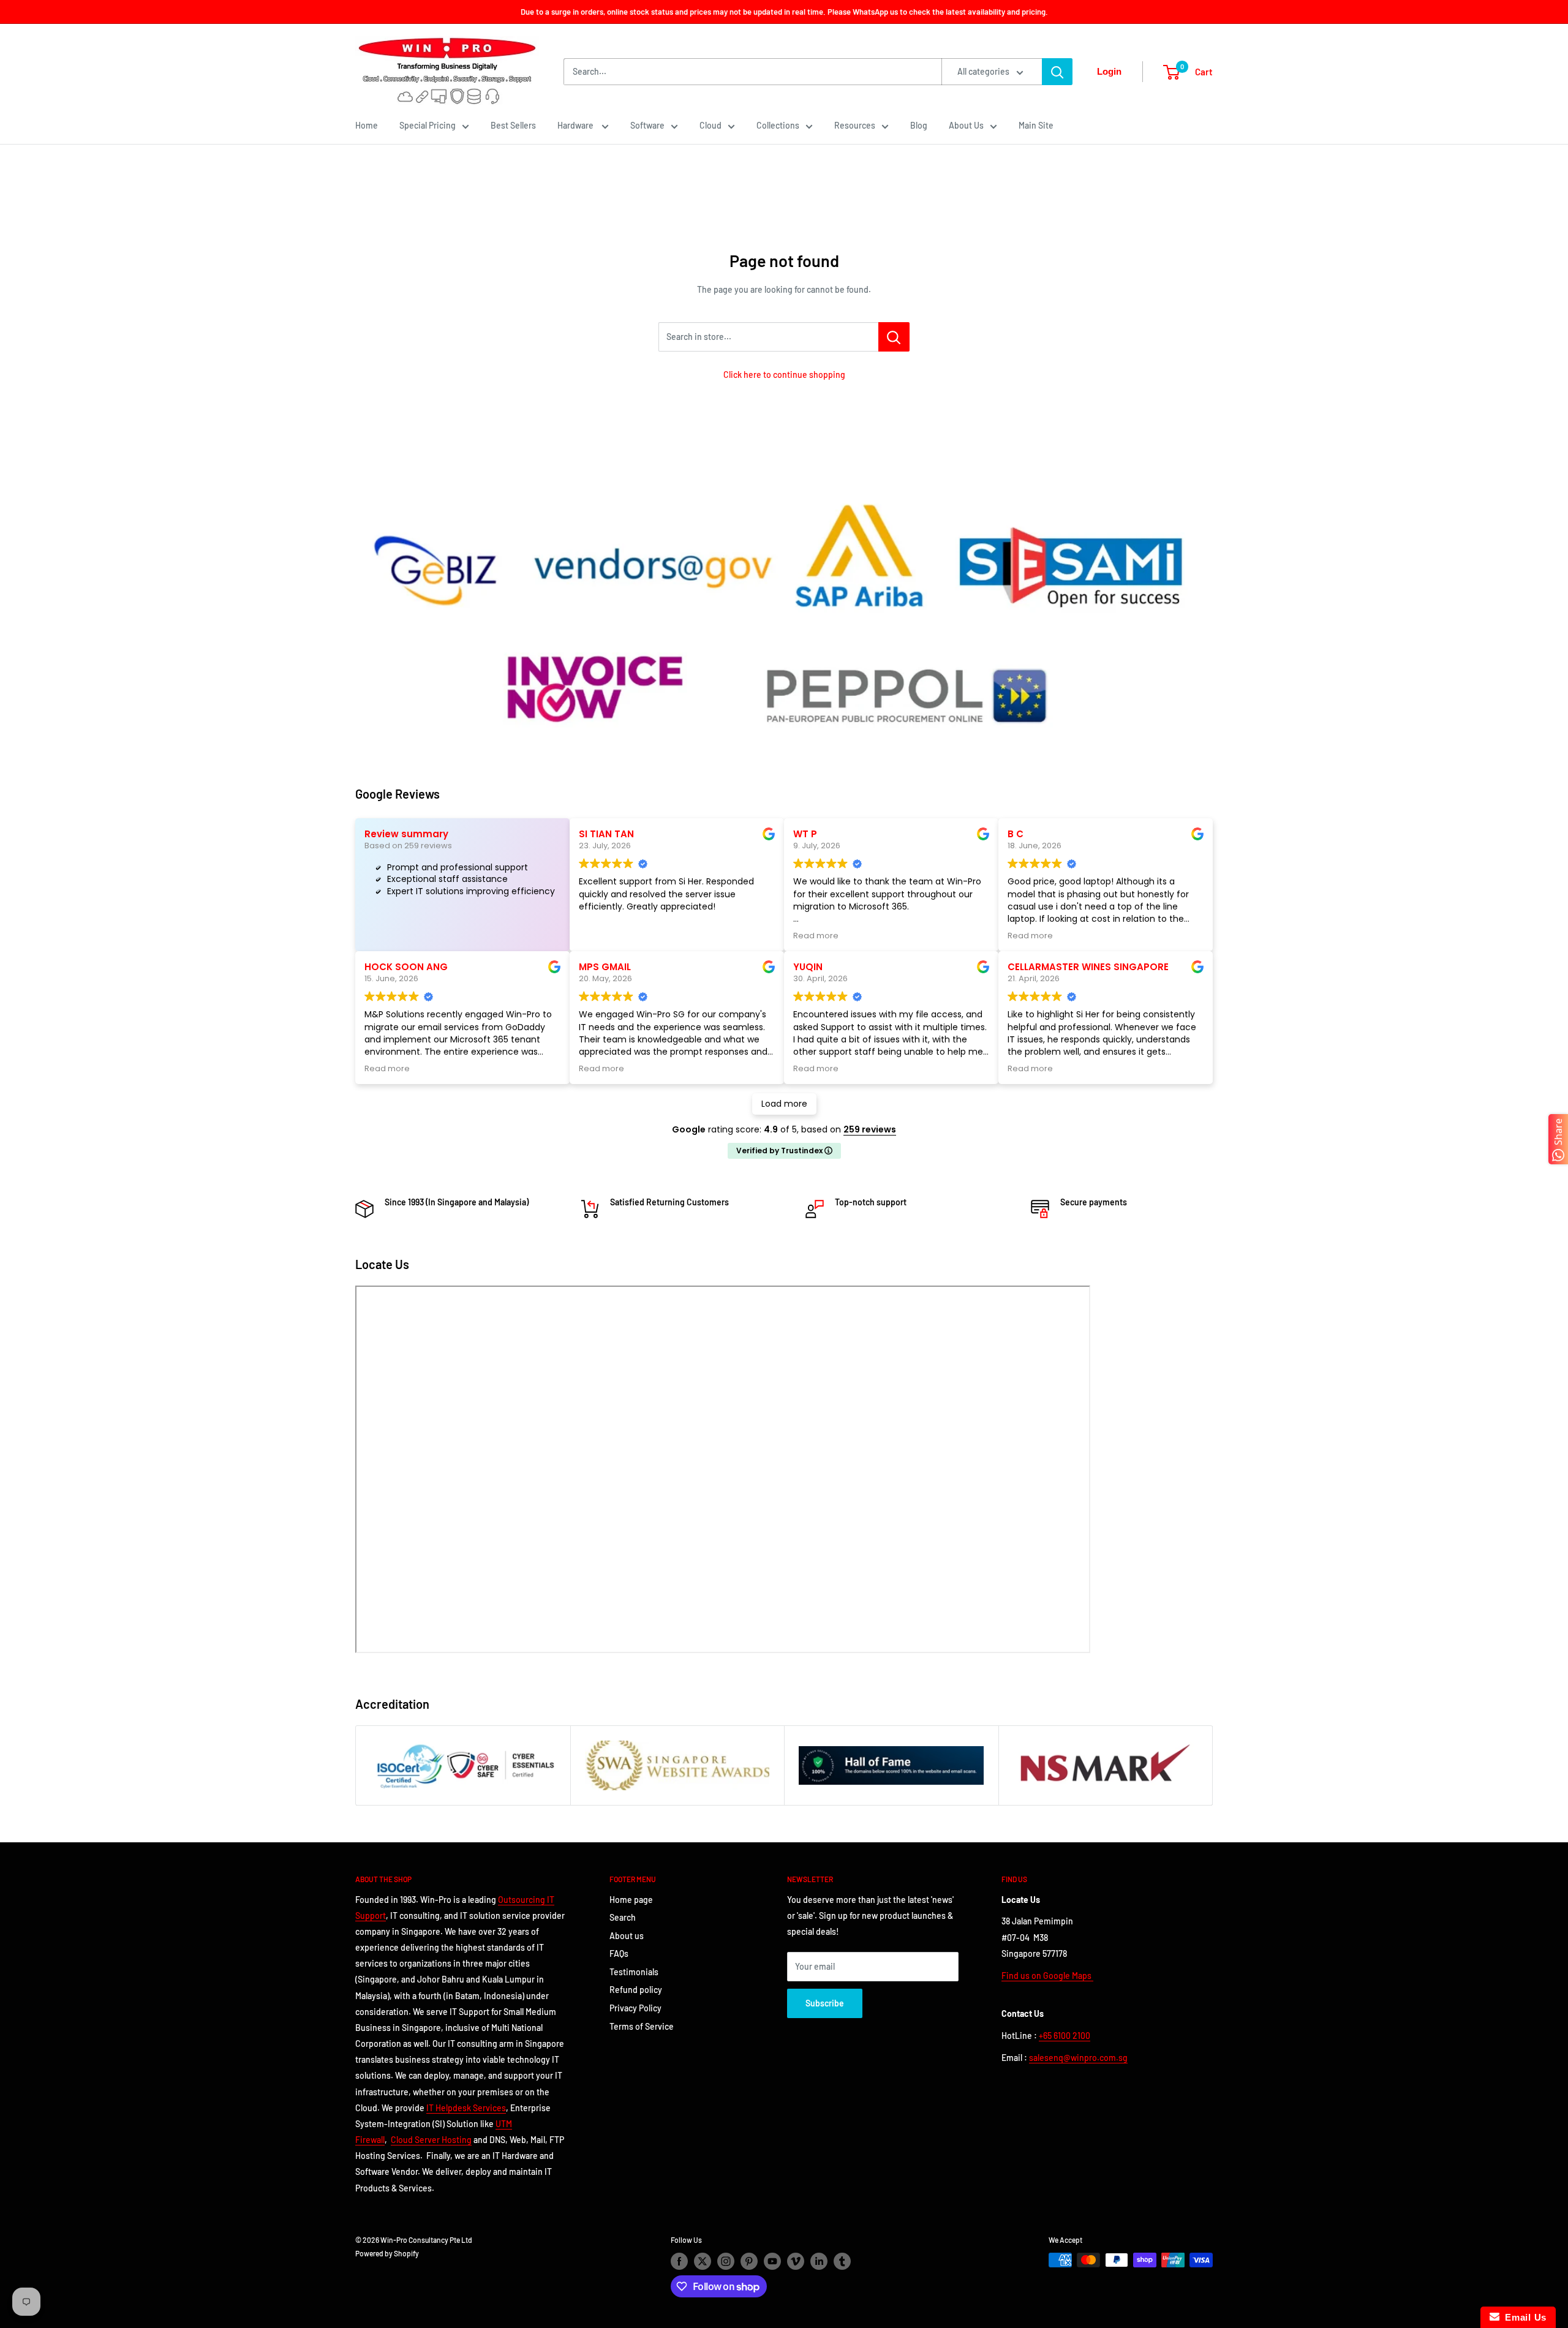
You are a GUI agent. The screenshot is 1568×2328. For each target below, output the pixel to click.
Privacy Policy (635, 2008)
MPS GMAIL (605, 967)
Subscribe (825, 2003)
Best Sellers (513, 125)
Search (623, 1917)
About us (627, 1936)
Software (647, 125)
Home (367, 125)
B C (1016, 834)
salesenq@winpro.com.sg (1078, 2058)
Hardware (576, 125)
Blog (919, 125)
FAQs (619, 1953)
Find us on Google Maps (1047, 1976)
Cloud (710, 125)
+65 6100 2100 (1065, 2036)
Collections (778, 125)
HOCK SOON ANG (406, 967)
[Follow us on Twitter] (703, 2261)
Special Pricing (428, 125)
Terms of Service (642, 2026)
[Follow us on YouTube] (772, 2261)
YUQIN (808, 967)
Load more (784, 1104)
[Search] (1057, 72)
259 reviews (870, 1129)
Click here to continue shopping (784, 375)
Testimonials (634, 1972)
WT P (805, 834)
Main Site (1036, 125)
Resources (855, 125)
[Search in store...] (894, 337)
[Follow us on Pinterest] (749, 2261)
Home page (631, 1900)
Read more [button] (816, 936)
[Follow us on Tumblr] (842, 2261)
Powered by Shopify (387, 2253)
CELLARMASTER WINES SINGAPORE (1088, 967)
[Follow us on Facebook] (679, 2261)
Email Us (1523, 2317)
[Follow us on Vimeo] (796, 2261)
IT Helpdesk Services (466, 2108)
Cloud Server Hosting (431, 2140)
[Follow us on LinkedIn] (819, 2261)
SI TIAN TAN (606, 834)
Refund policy (636, 1990)
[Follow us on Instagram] (726, 2261)
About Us (966, 125)
